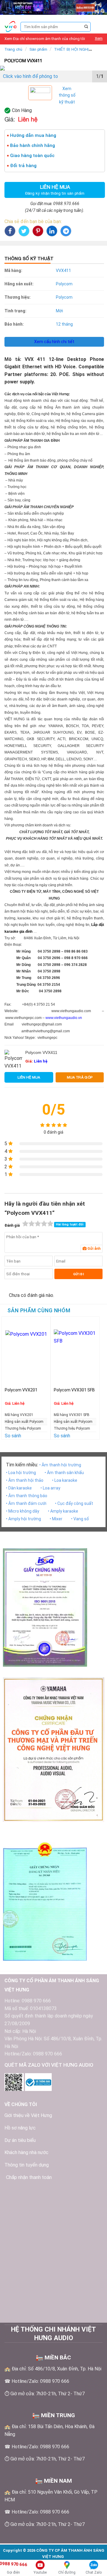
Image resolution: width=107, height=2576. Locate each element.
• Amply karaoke (63, 1511)
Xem (99, 38)
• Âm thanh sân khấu (64, 1473)
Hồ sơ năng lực (20, 2128)
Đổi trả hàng (23, 166)
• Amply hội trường (23, 1519)
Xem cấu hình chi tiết (54, 342)
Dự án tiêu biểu (20, 2140)
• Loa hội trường (21, 1473)
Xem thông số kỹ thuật (67, 95)
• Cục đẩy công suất (74, 1503)
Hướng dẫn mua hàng (33, 135)
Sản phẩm (38, 49)
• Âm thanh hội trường (60, 1465)
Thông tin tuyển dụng (27, 2165)
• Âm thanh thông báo (27, 1496)
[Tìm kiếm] (86, 27)
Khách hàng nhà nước (26, 2152)
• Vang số (80, 1519)
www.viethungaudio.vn (64, 1018)
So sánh (13, 1436)
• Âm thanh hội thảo (25, 1480)
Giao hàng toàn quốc (32, 156)
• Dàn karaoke (19, 1488)
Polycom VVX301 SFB (74, 1390)
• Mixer (56, 1519)
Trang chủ (13, 49)
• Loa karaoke (65, 1480)
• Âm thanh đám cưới (26, 1503)
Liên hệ (41, 1061)
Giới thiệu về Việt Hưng (28, 2115)
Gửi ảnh (93, 1249)
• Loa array (50, 1488)
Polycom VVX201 (21, 1390)
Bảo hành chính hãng (33, 145)
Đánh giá (12, 1225)
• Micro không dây (23, 1511)
